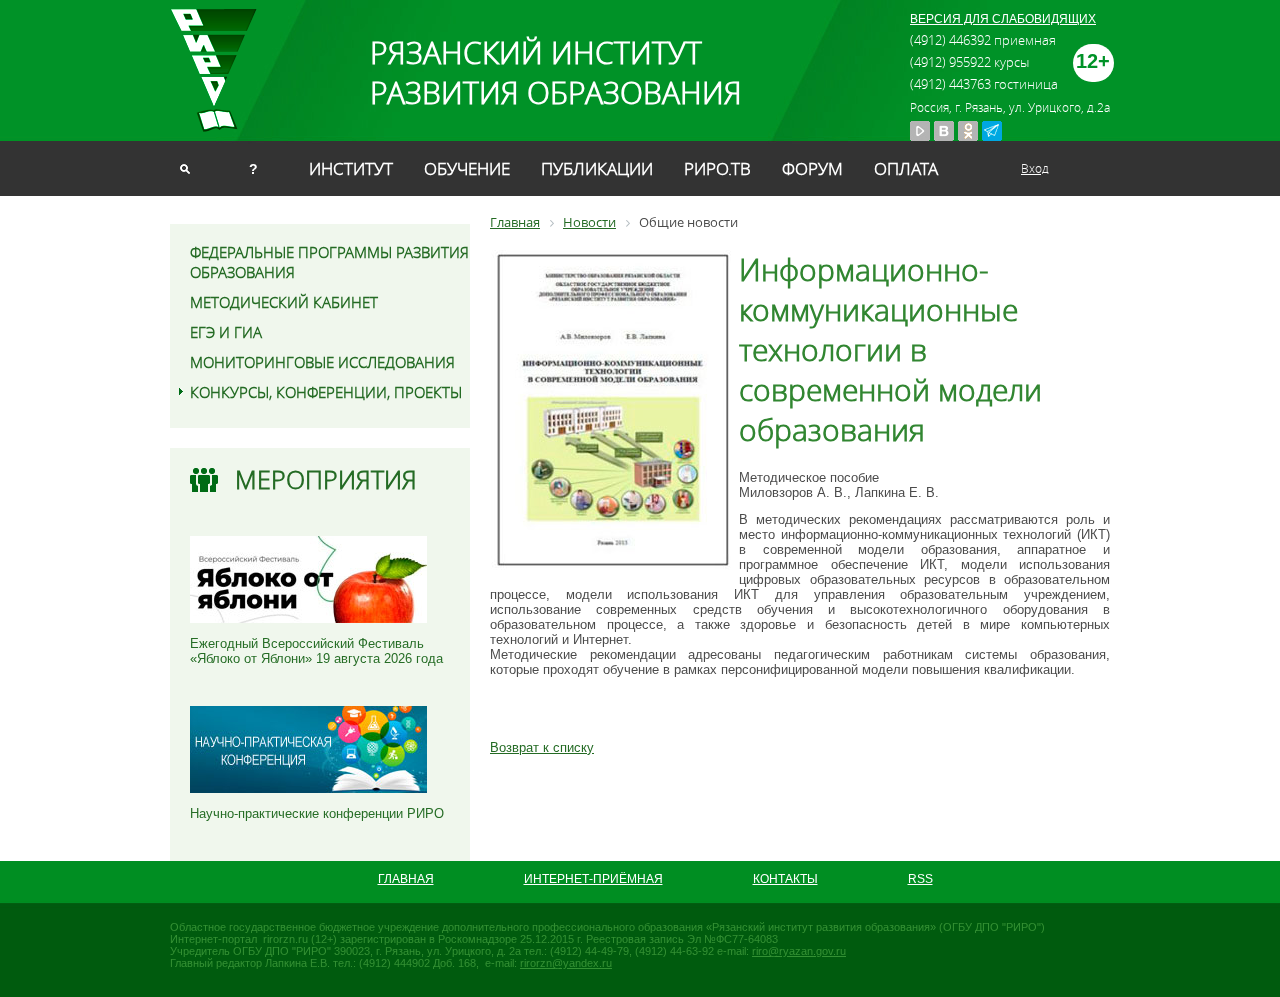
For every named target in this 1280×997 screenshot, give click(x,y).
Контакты (785, 879)
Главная (406, 879)
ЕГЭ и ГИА (226, 332)
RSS (920, 879)
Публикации (597, 168)
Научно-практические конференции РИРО (317, 813)
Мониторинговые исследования (322, 362)
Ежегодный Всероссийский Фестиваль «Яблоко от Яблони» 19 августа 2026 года (316, 651)
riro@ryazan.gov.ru (799, 951)
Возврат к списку (542, 747)
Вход (1035, 168)
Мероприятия (326, 479)
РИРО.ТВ (717, 168)
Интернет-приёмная (593, 879)
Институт (351, 168)
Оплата (906, 168)
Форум (812, 168)
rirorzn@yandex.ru (566, 963)
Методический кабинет (284, 302)
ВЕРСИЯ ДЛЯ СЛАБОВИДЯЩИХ (1003, 19)
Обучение (467, 168)
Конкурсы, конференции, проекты (326, 392)
